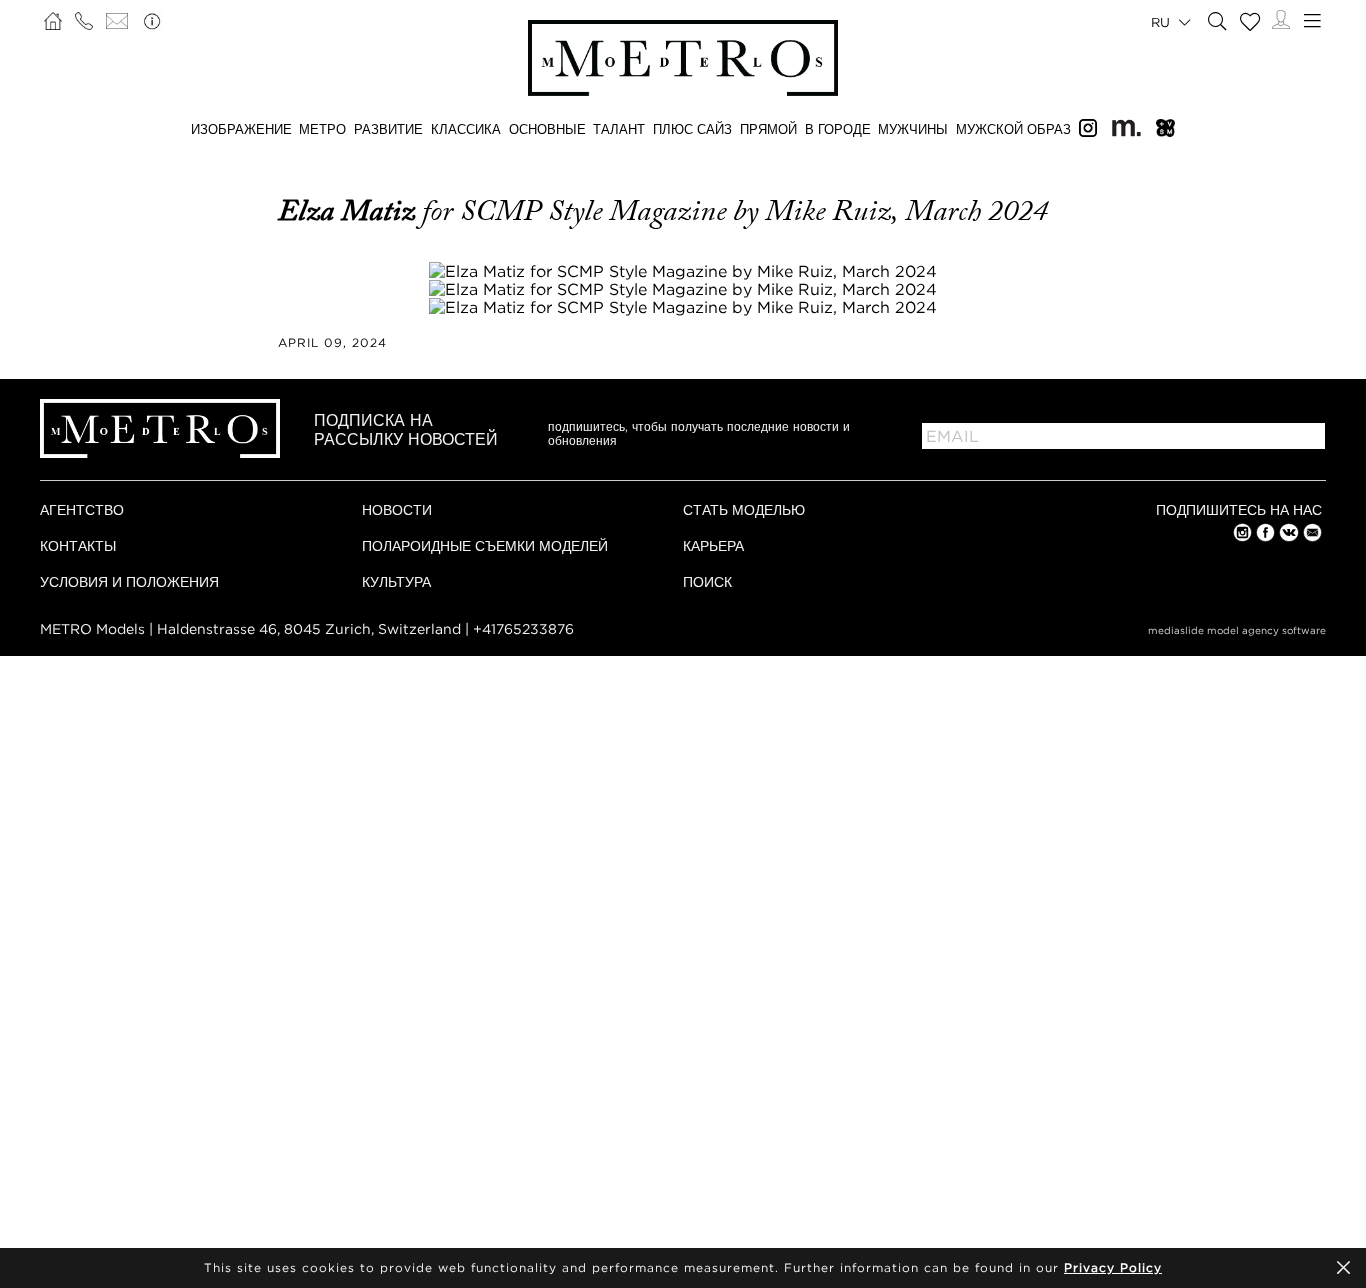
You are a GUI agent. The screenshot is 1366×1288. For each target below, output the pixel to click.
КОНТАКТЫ (78, 545)
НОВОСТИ (397, 509)
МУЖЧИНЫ (913, 129)
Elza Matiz (350, 211)
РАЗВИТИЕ (388, 129)
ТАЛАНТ (619, 129)
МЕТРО (322, 129)
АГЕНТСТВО (82, 509)
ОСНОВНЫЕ (547, 129)
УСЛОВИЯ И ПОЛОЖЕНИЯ (129, 581)
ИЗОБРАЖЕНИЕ (241, 129)
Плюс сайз (692, 129)
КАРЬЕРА (713, 545)
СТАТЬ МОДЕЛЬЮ (744, 509)
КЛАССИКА (466, 129)
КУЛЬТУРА (396, 581)
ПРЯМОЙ (768, 129)
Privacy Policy (1113, 1267)
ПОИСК (707, 581)
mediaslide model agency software (1237, 630)
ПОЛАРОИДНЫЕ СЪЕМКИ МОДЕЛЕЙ (485, 545)
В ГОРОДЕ (838, 129)
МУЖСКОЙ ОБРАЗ (1013, 129)
